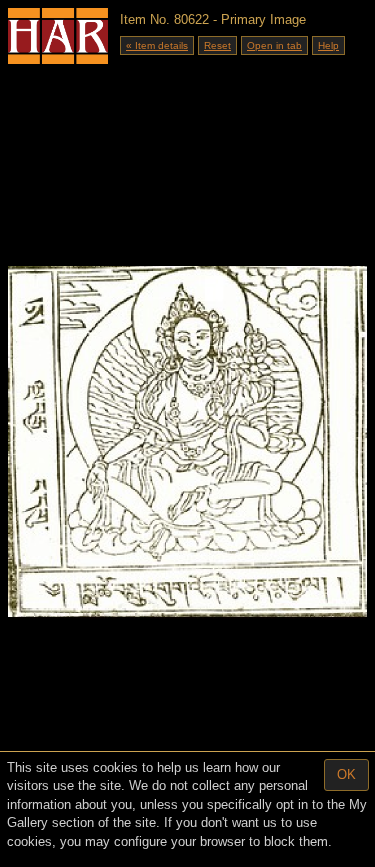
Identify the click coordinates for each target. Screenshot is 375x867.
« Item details (157, 45)
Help (328, 45)
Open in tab (274, 45)
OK (346, 774)
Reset (217, 45)
